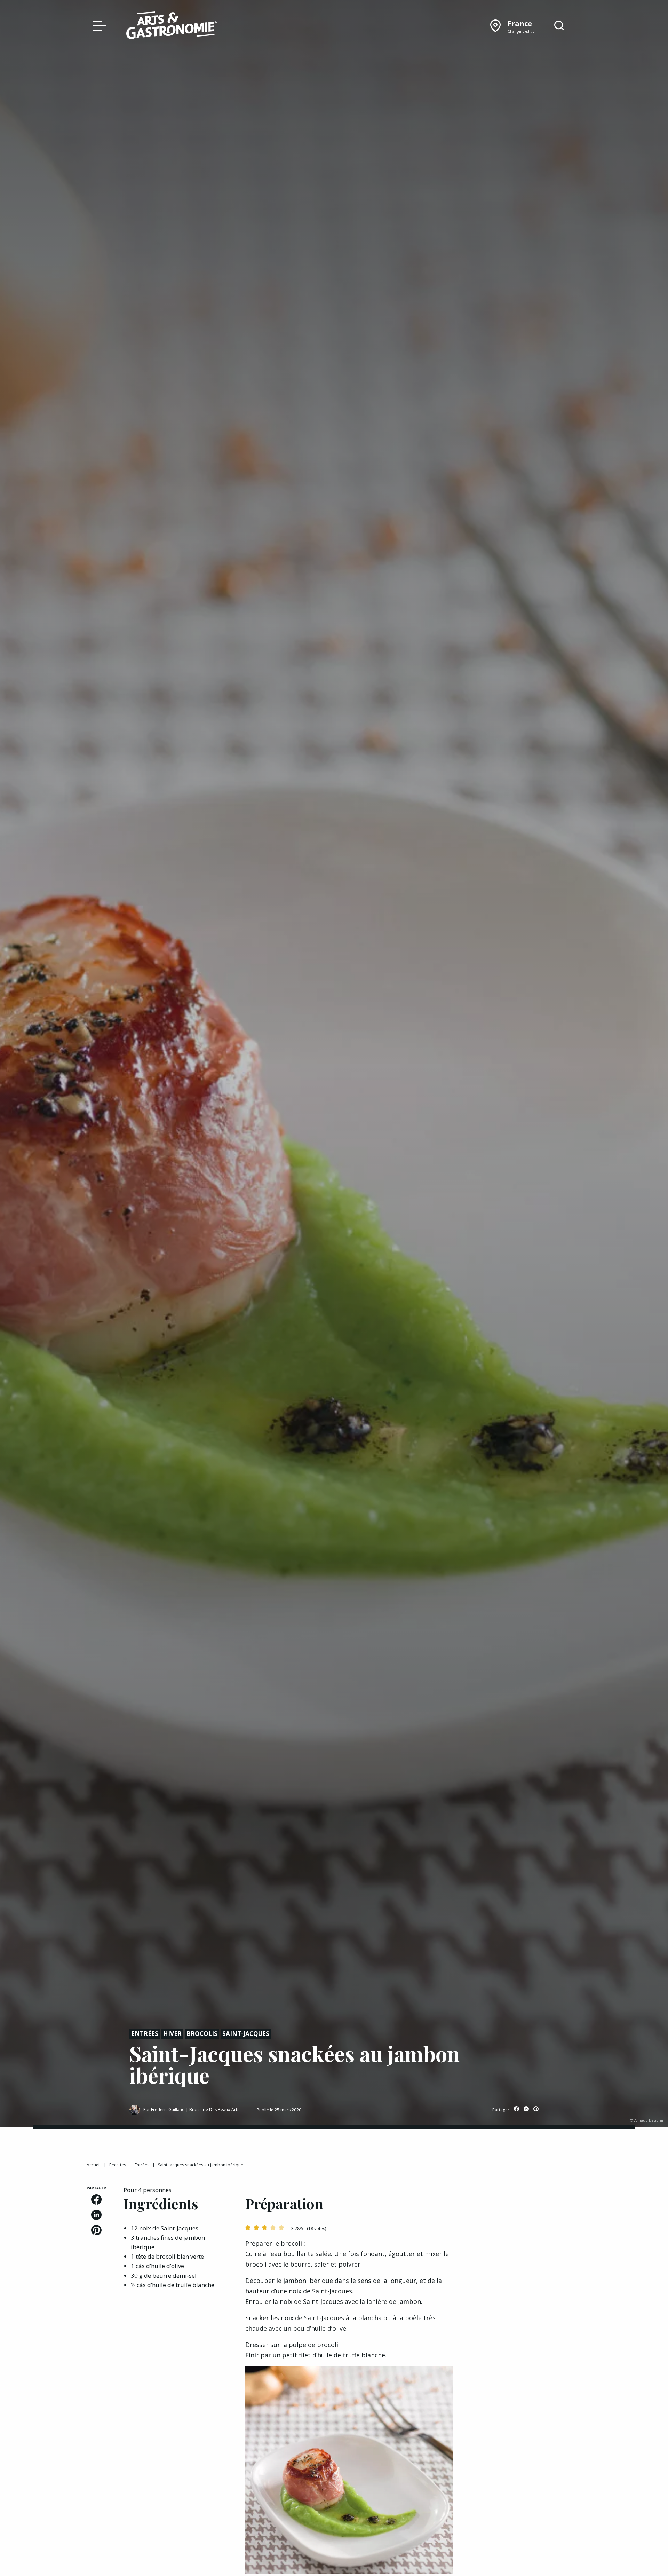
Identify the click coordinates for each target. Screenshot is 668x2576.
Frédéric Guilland (168, 2109)
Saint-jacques (246, 2034)
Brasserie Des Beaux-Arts (214, 2109)
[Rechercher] (559, 26)
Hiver (172, 2034)
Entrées (145, 2034)
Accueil (94, 2165)
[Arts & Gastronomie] (172, 26)
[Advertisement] (526, 2229)
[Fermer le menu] (98, 25)
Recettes (118, 2165)
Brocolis (202, 2034)
